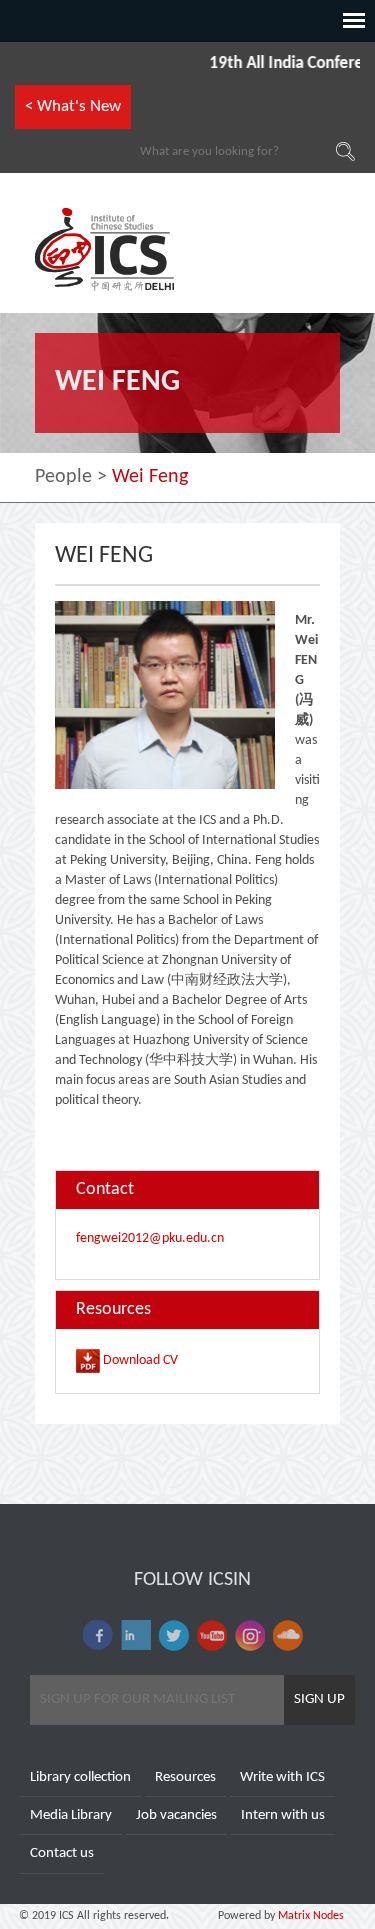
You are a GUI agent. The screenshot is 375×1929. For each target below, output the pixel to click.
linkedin (136, 1635)
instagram (250, 1635)
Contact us (62, 1853)
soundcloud (288, 1635)
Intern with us (283, 1815)
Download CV (139, 1360)
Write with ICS (282, 1777)
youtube (212, 1635)
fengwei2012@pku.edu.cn (150, 1238)
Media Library (71, 1815)
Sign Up (319, 1699)
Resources (185, 1777)
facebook (98, 1635)
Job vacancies (176, 1815)
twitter (174, 1635)
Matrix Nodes (309, 1916)
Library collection (80, 1777)
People (63, 477)
